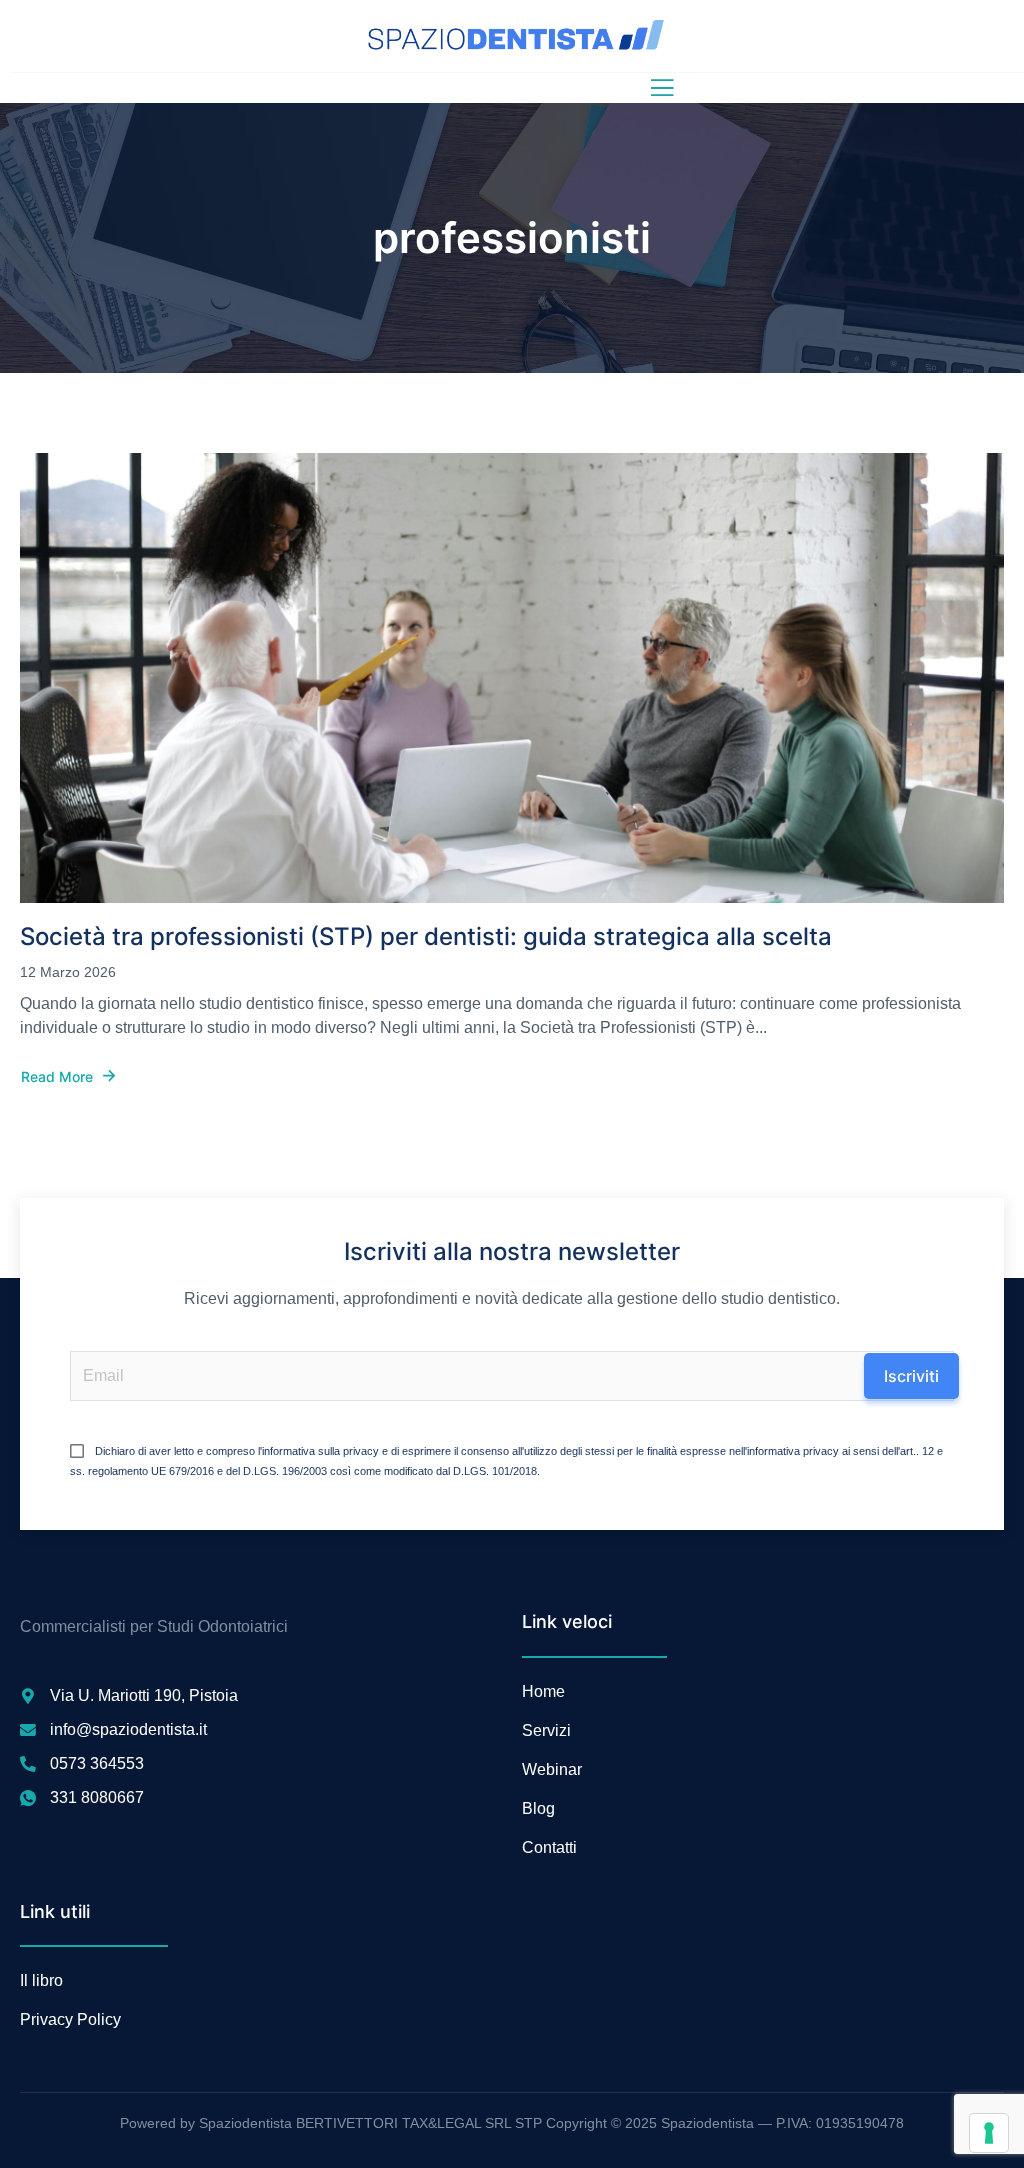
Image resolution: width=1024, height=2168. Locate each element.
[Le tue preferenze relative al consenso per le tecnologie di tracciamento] (989, 2133)
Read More (57, 1077)
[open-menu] (658, 88)
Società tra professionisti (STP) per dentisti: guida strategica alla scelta (426, 936)
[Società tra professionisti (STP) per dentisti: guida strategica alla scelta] (512, 678)
